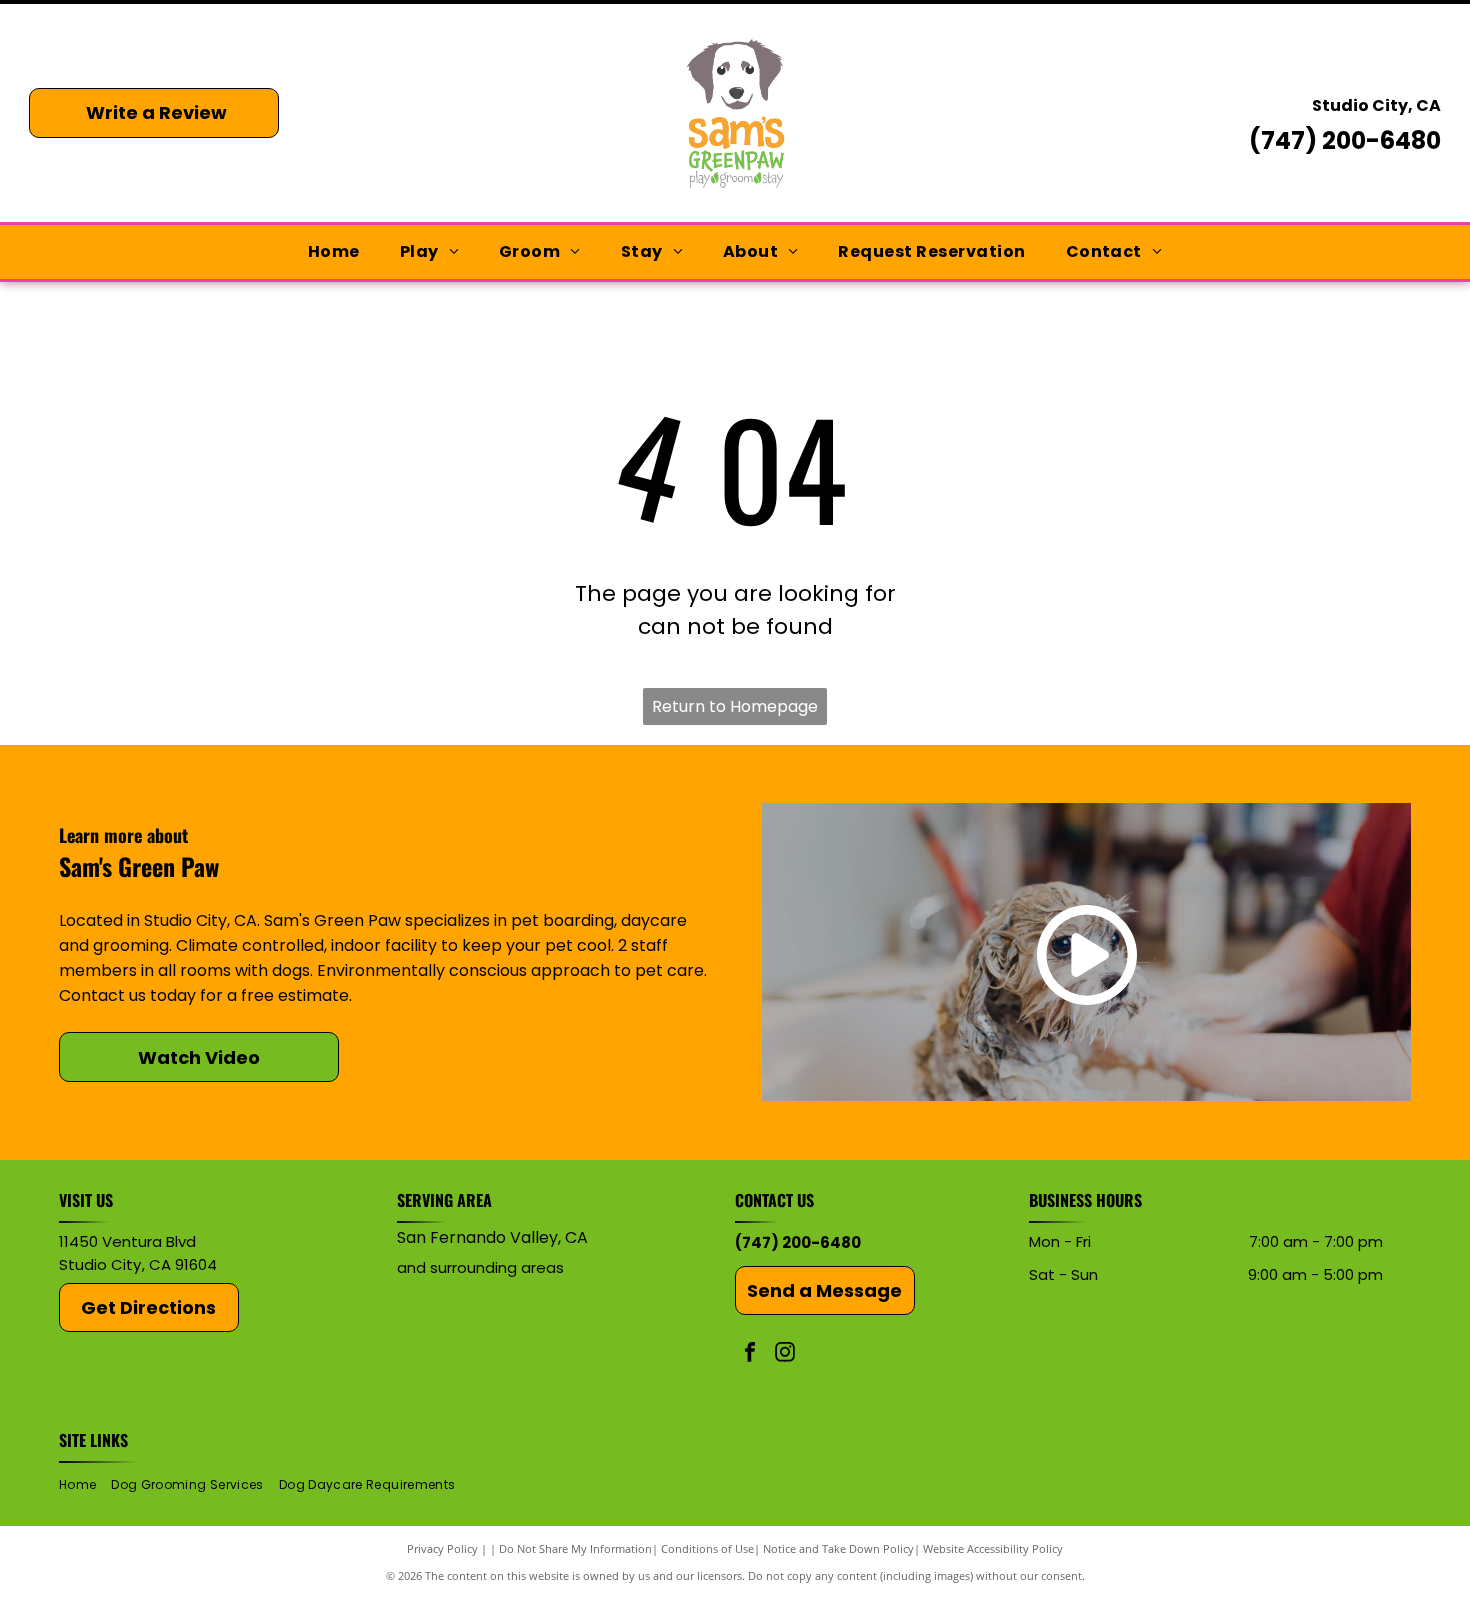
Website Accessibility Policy (993, 1548)
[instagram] (785, 1354)
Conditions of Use (707, 1548)
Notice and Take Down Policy (838, 1548)
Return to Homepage (735, 706)
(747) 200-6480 (1345, 140)
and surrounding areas (480, 1267)
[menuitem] (334, 252)
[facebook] (750, 1354)
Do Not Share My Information (575, 1548)
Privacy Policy (442, 1548)
